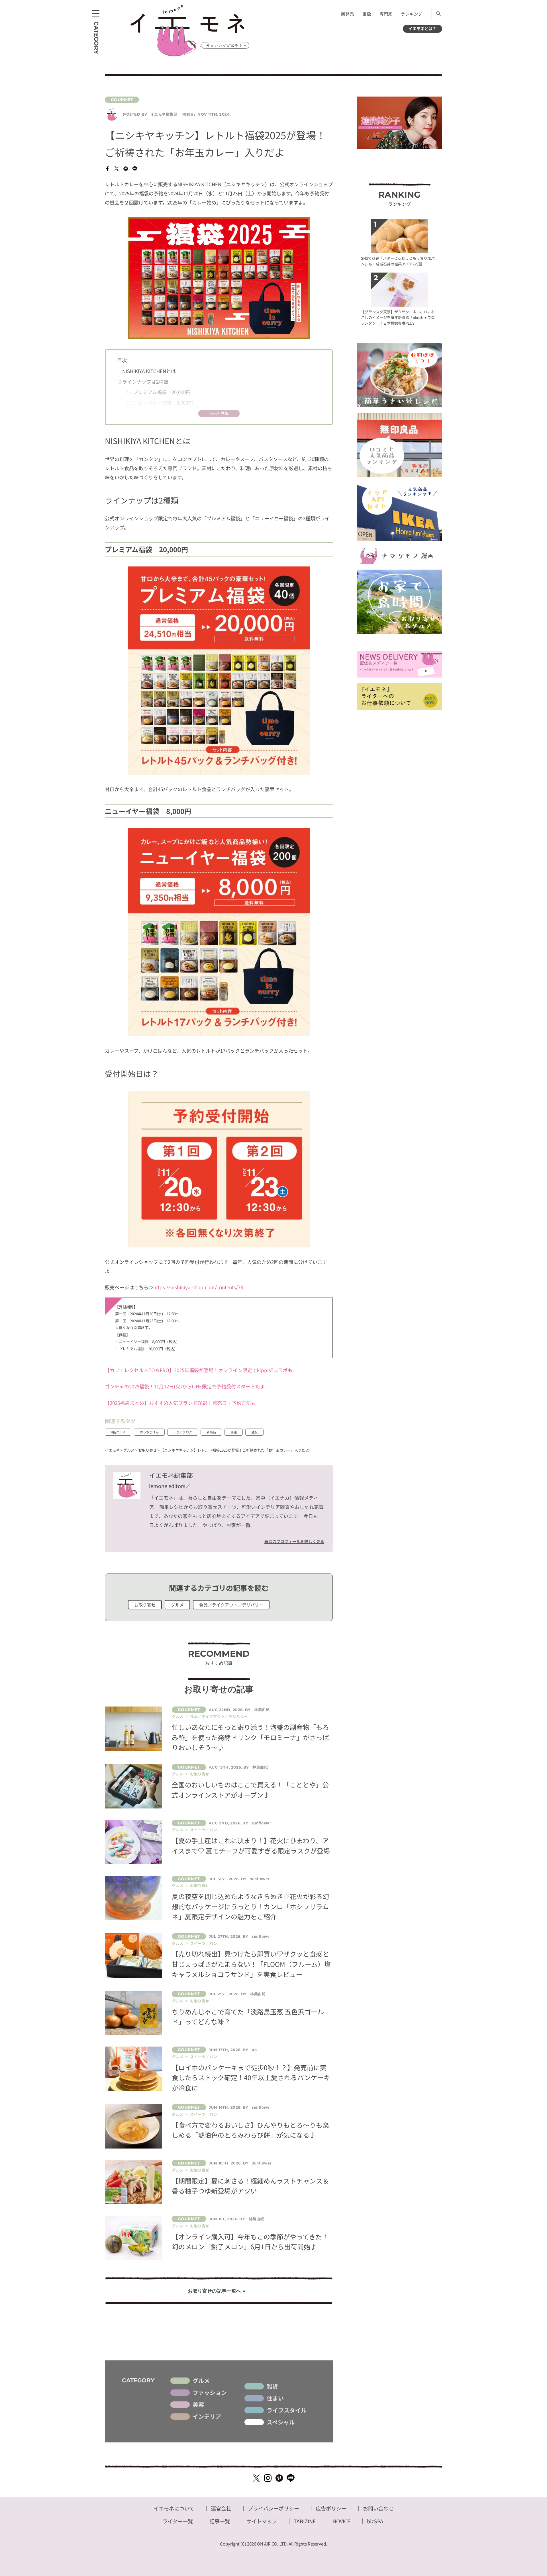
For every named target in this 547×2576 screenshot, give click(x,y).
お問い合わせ (378, 2508)
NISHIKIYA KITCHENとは (147, 371)
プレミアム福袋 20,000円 (158, 392)
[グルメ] (219, 100)
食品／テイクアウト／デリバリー (231, 1605)
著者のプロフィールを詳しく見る (294, 1541)
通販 (254, 1432)
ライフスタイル (287, 2410)
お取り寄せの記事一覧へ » (217, 2291)
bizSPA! (376, 2521)
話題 (234, 1432)
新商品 (211, 1432)
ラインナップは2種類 (143, 381)
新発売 (347, 14)
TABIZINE (305, 2521)
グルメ (177, 1605)
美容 (198, 2405)
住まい (275, 2398)
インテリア (207, 2417)
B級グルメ (118, 1432)
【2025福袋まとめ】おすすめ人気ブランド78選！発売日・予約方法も (180, 1403)
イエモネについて (174, 2508)
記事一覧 (220, 2521)
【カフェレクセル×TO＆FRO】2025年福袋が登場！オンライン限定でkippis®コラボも (199, 1370)
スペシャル (281, 2422)
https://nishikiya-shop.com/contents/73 (198, 1287)
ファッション (210, 2393)
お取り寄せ (145, 1605)
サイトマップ (262, 2521)
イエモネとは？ (423, 28)
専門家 (386, 14)
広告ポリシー (331, 2508)
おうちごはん (149, 1432)
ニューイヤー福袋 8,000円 (159, 403)
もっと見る (219, 413)
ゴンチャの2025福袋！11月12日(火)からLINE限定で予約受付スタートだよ (185, 1386)
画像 (367, 14)
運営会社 (221, 2508)
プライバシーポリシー (273, 2508)
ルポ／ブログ (183, 1432)
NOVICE (341, 2521)
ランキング (412, 14)
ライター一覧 (178, 2521)
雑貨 (272, 2386)
